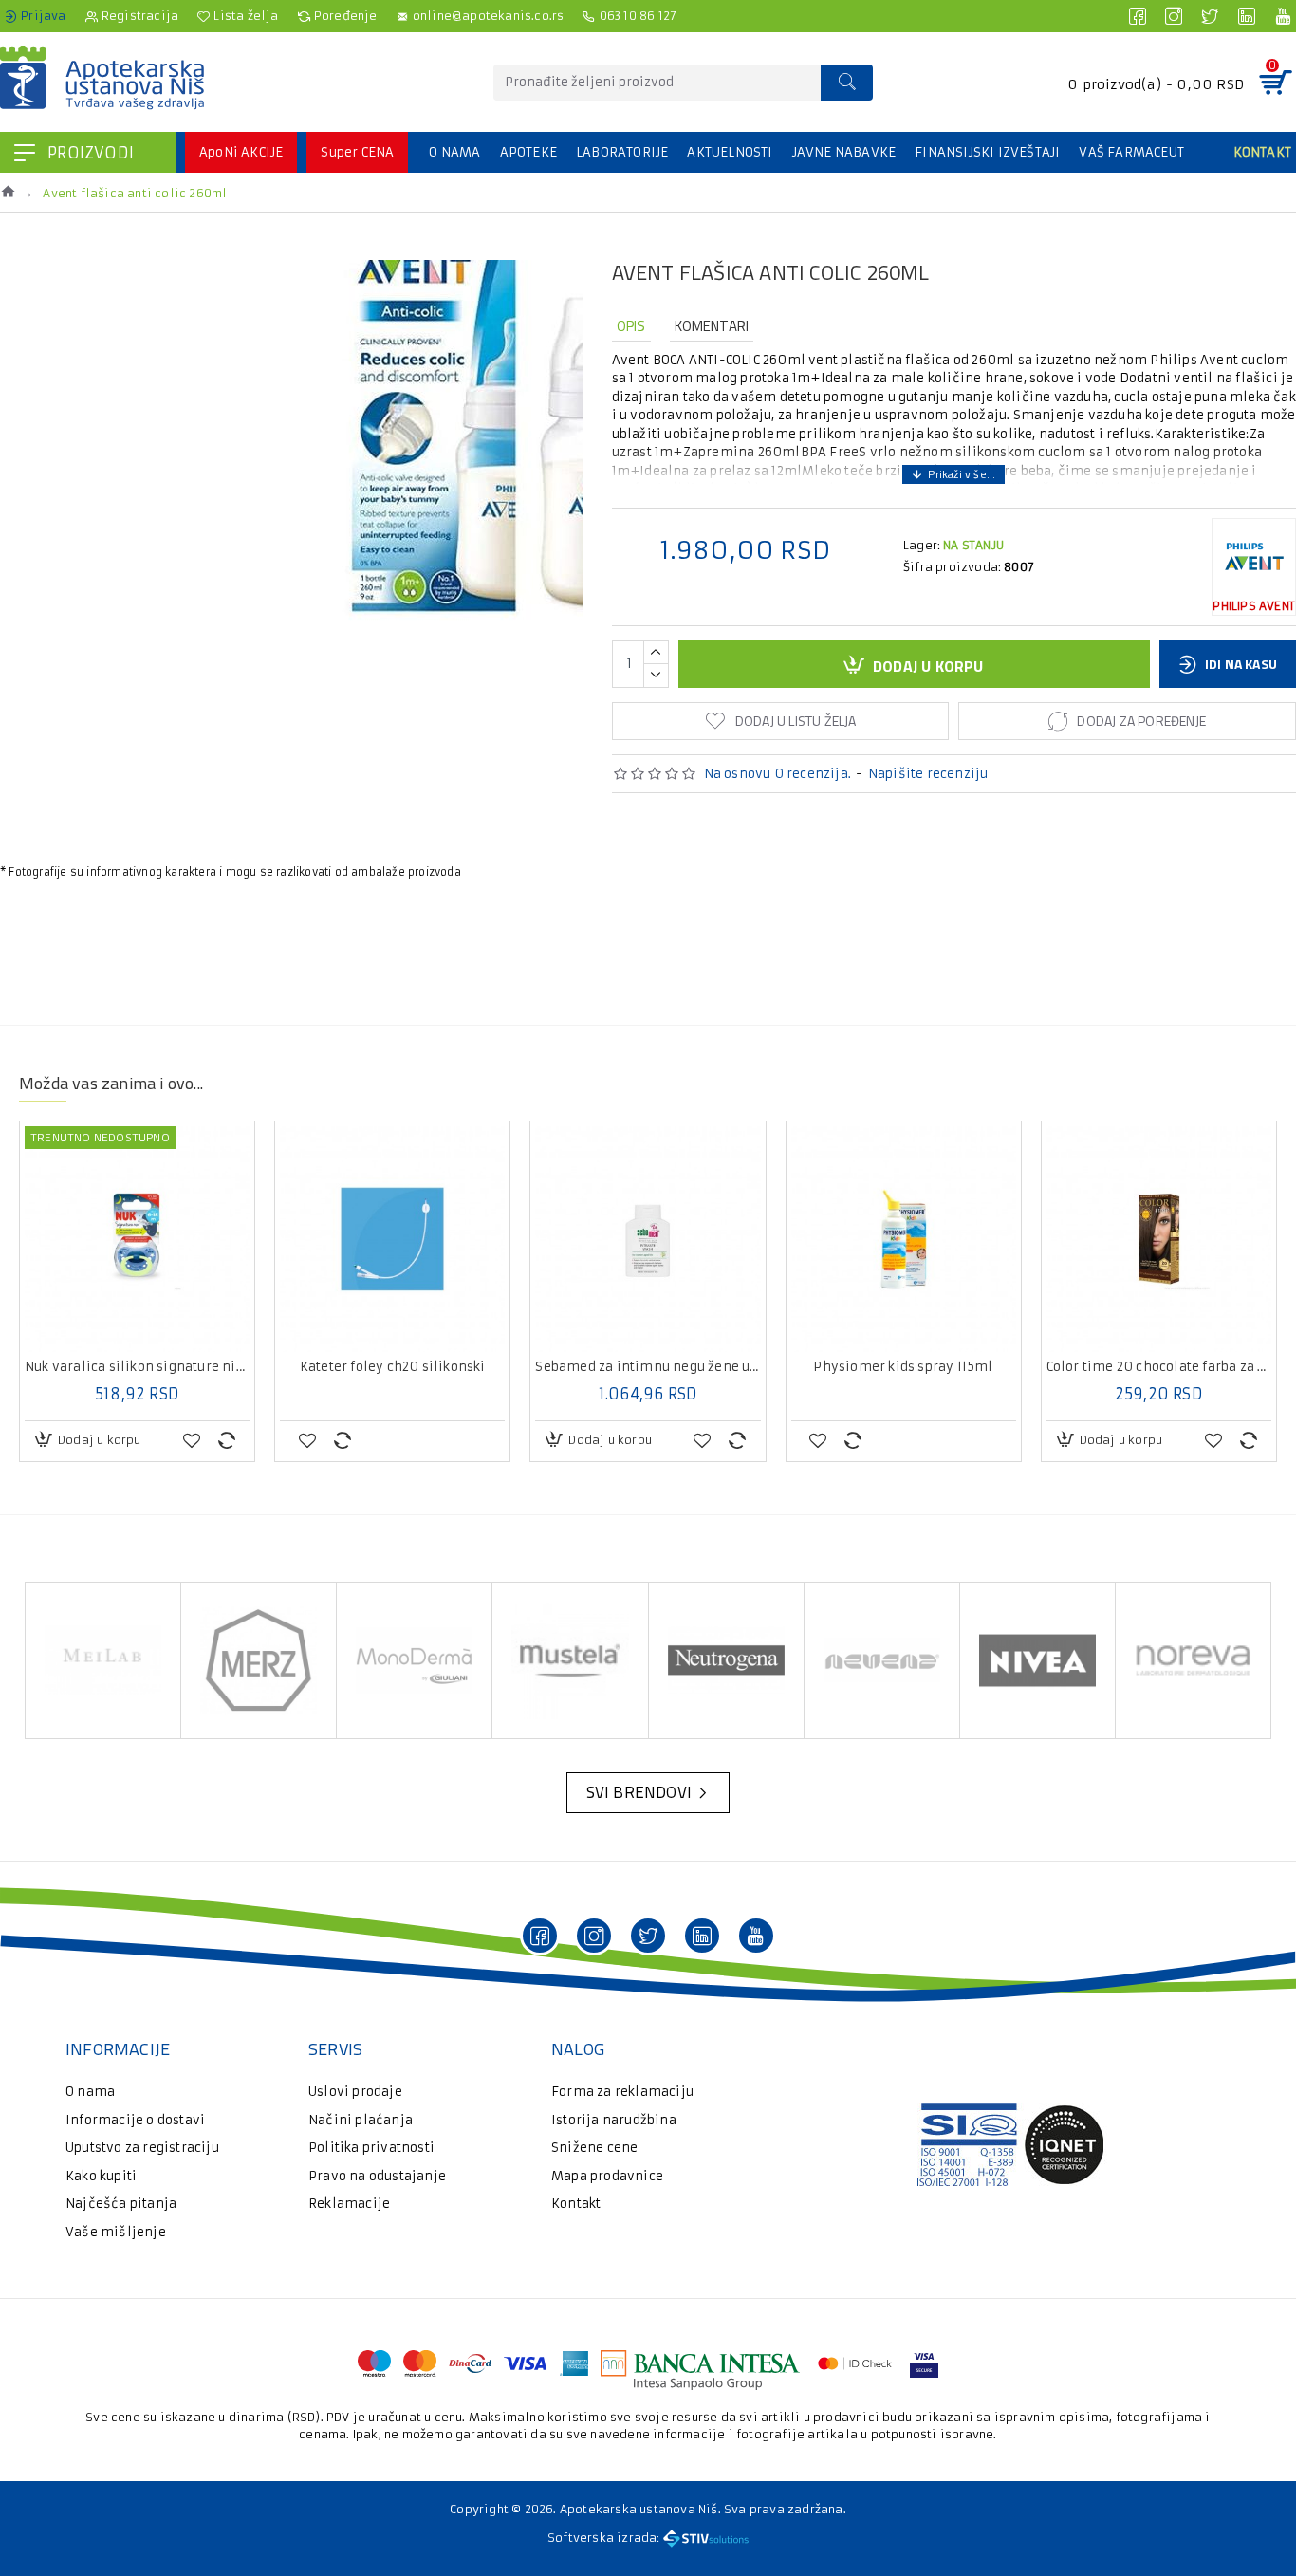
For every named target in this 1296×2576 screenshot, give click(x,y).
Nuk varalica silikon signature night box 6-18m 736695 (137, 1367)
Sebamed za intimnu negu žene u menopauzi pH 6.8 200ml (648, 1367)
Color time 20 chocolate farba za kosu (1159, 1367)
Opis (631, 326)
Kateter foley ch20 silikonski (393, 1367)
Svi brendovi (639, 1792)
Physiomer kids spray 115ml (903, 1367)
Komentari (712, 326)
